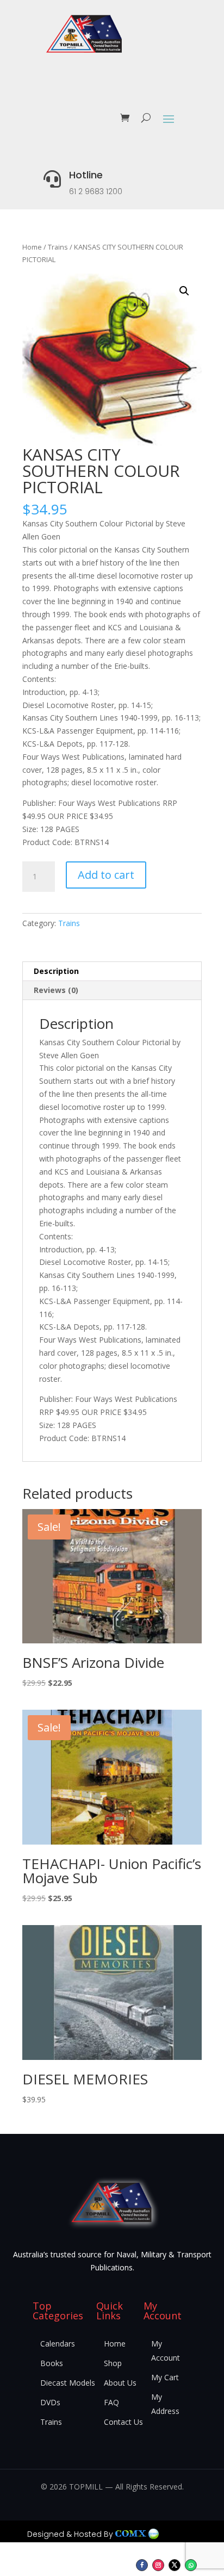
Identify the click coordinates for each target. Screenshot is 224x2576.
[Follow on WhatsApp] (191, 2565)
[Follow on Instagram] (158, 2565)
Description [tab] (56, 971)
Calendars (58, 2344)
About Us (120, 2383)
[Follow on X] (175, 2565)
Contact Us (123, 2422)
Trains (58, 247)
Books (52, 2363)
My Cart (165, 2377)
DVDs (50, 2402)
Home (32, 247)
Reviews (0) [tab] (56, 990)
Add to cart (106, 875)
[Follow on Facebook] (142, 2565)
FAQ (111, 2402)
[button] (184, 291)
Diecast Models (68, 2383)
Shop (113, 2363)
